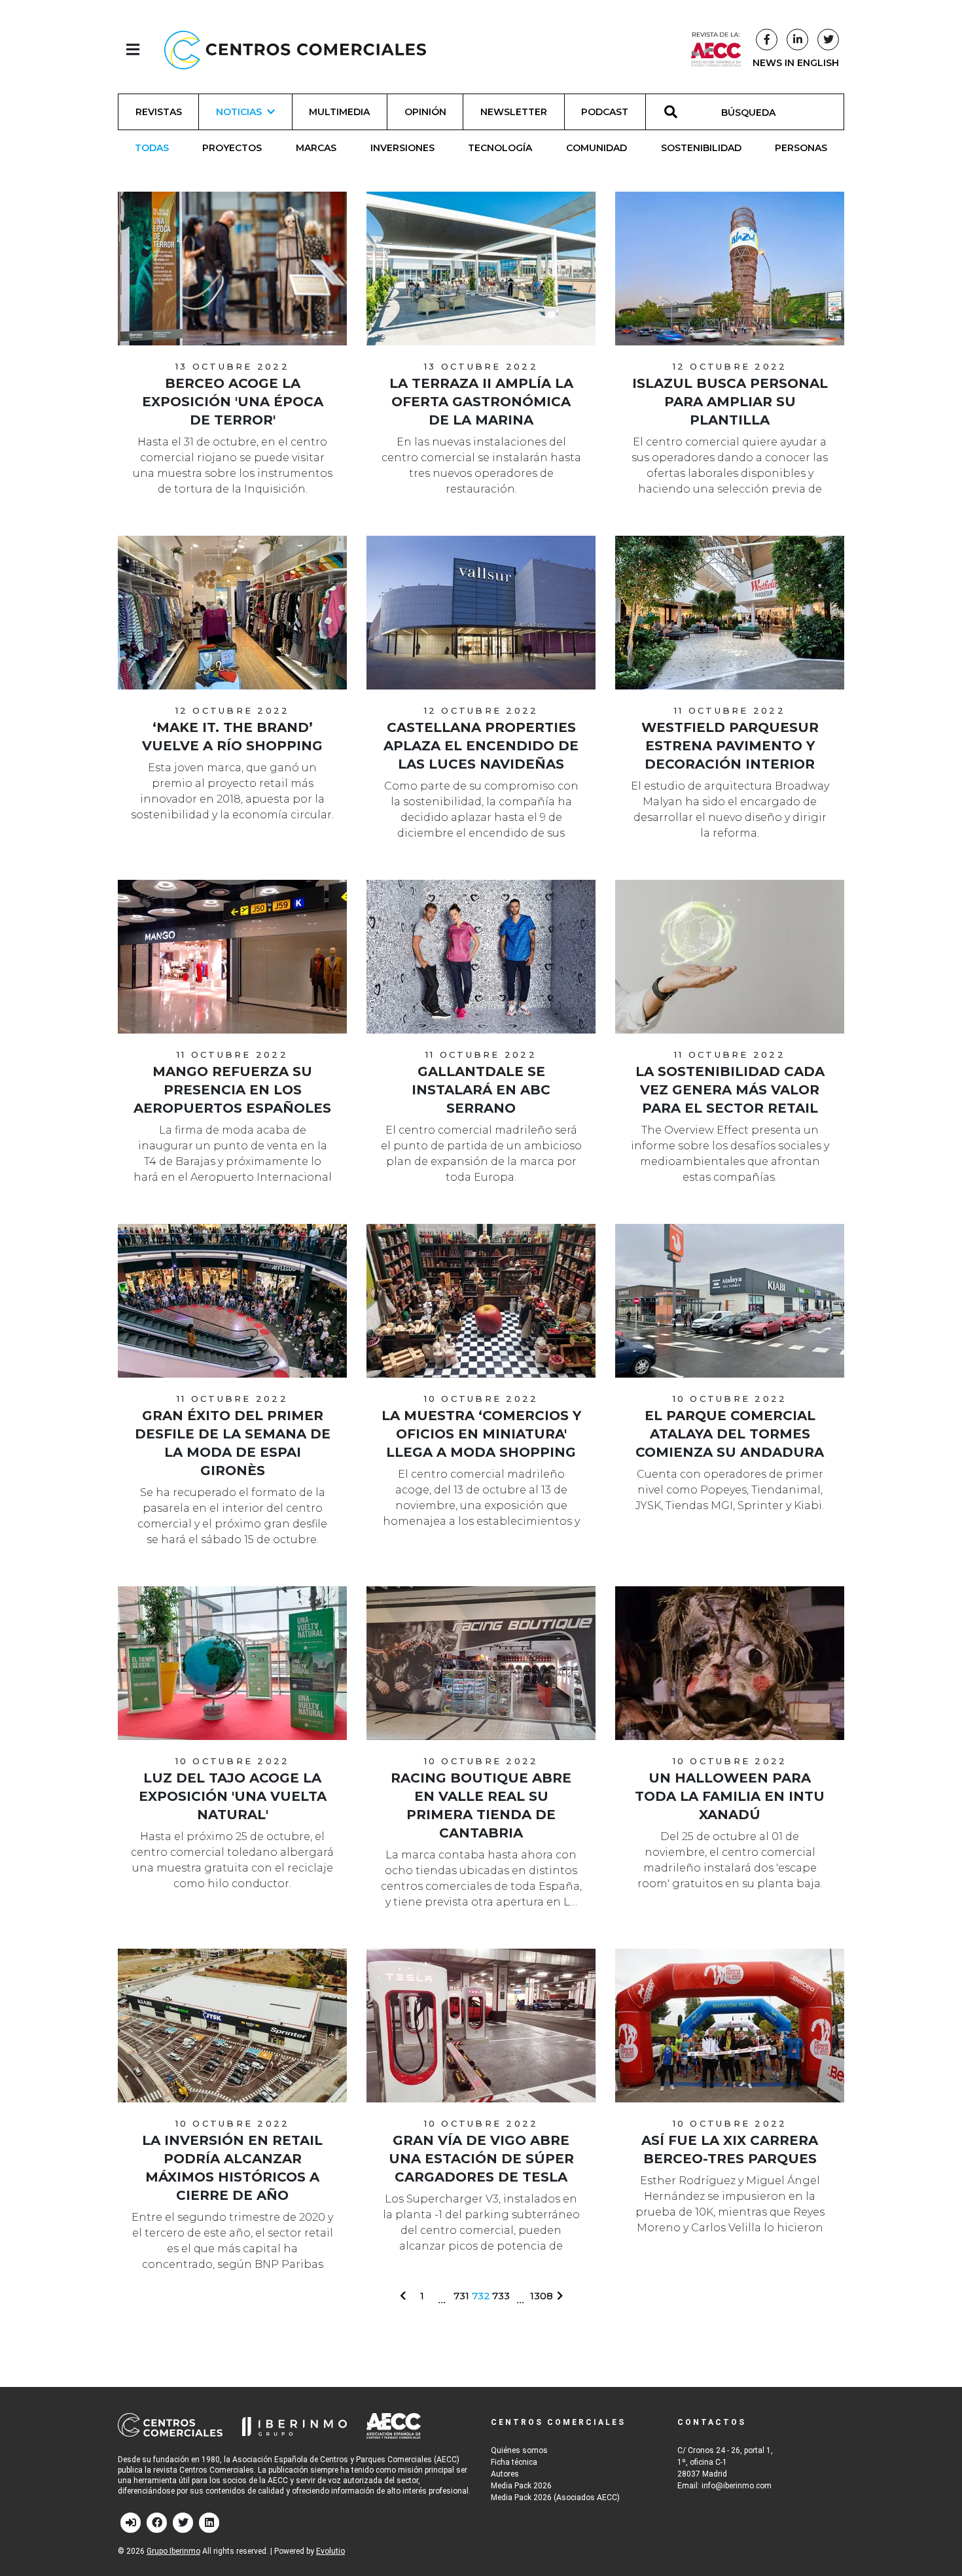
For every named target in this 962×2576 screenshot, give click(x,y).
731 (461, 2296)
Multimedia (339, 112)
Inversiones (402, 148)
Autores (505, 2474)
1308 (542, 2296)
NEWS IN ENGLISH (796, 63)
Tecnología (500, 148)
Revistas (159, 112)
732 (481, 2296)
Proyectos (232, 148)
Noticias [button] (239, 112)
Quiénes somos (519, 2450)
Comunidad (597, 148)
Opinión (425, 112)
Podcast (605, 112)
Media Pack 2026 (521, 2486)
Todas (152, 148)
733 (501, 2296)
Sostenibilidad (701, 148)
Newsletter (514, 112)
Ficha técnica (514, 2462)
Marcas (316, 148)
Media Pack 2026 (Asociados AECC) (555, 2498)
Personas (801, 148)
